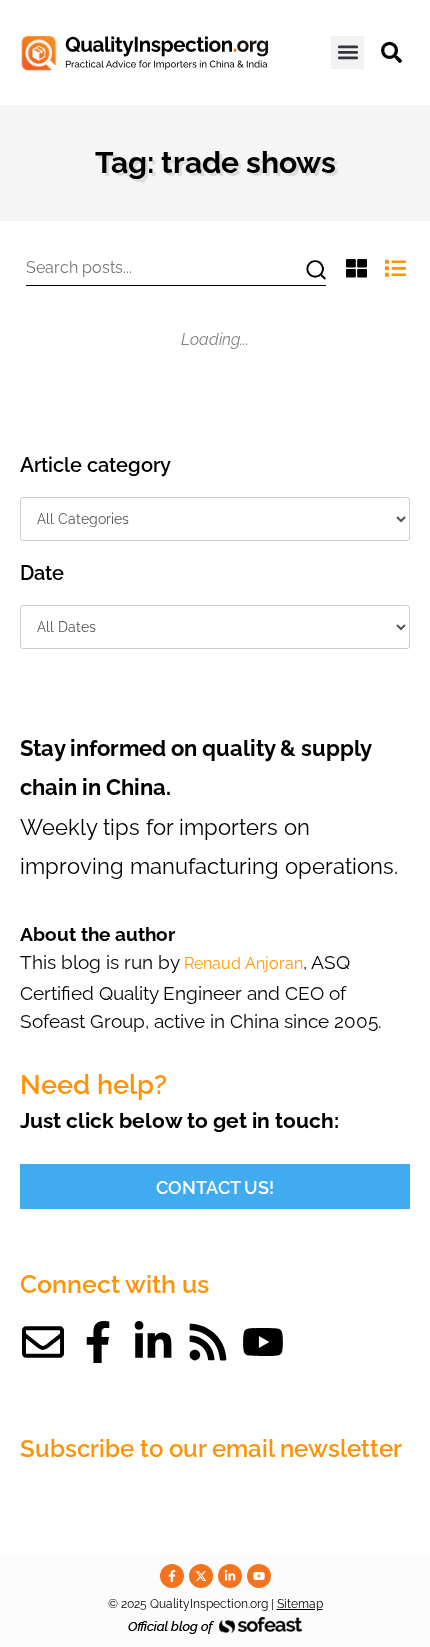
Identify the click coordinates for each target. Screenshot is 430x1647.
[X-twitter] (201, 1576)
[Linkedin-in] (153, 1342)
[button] (347, 52)
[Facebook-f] (98, 1342)
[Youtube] (263, 1342)
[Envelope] (43, 1342)
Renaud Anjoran (243, 963)
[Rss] (208, 1342)
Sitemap (300, 1604)
